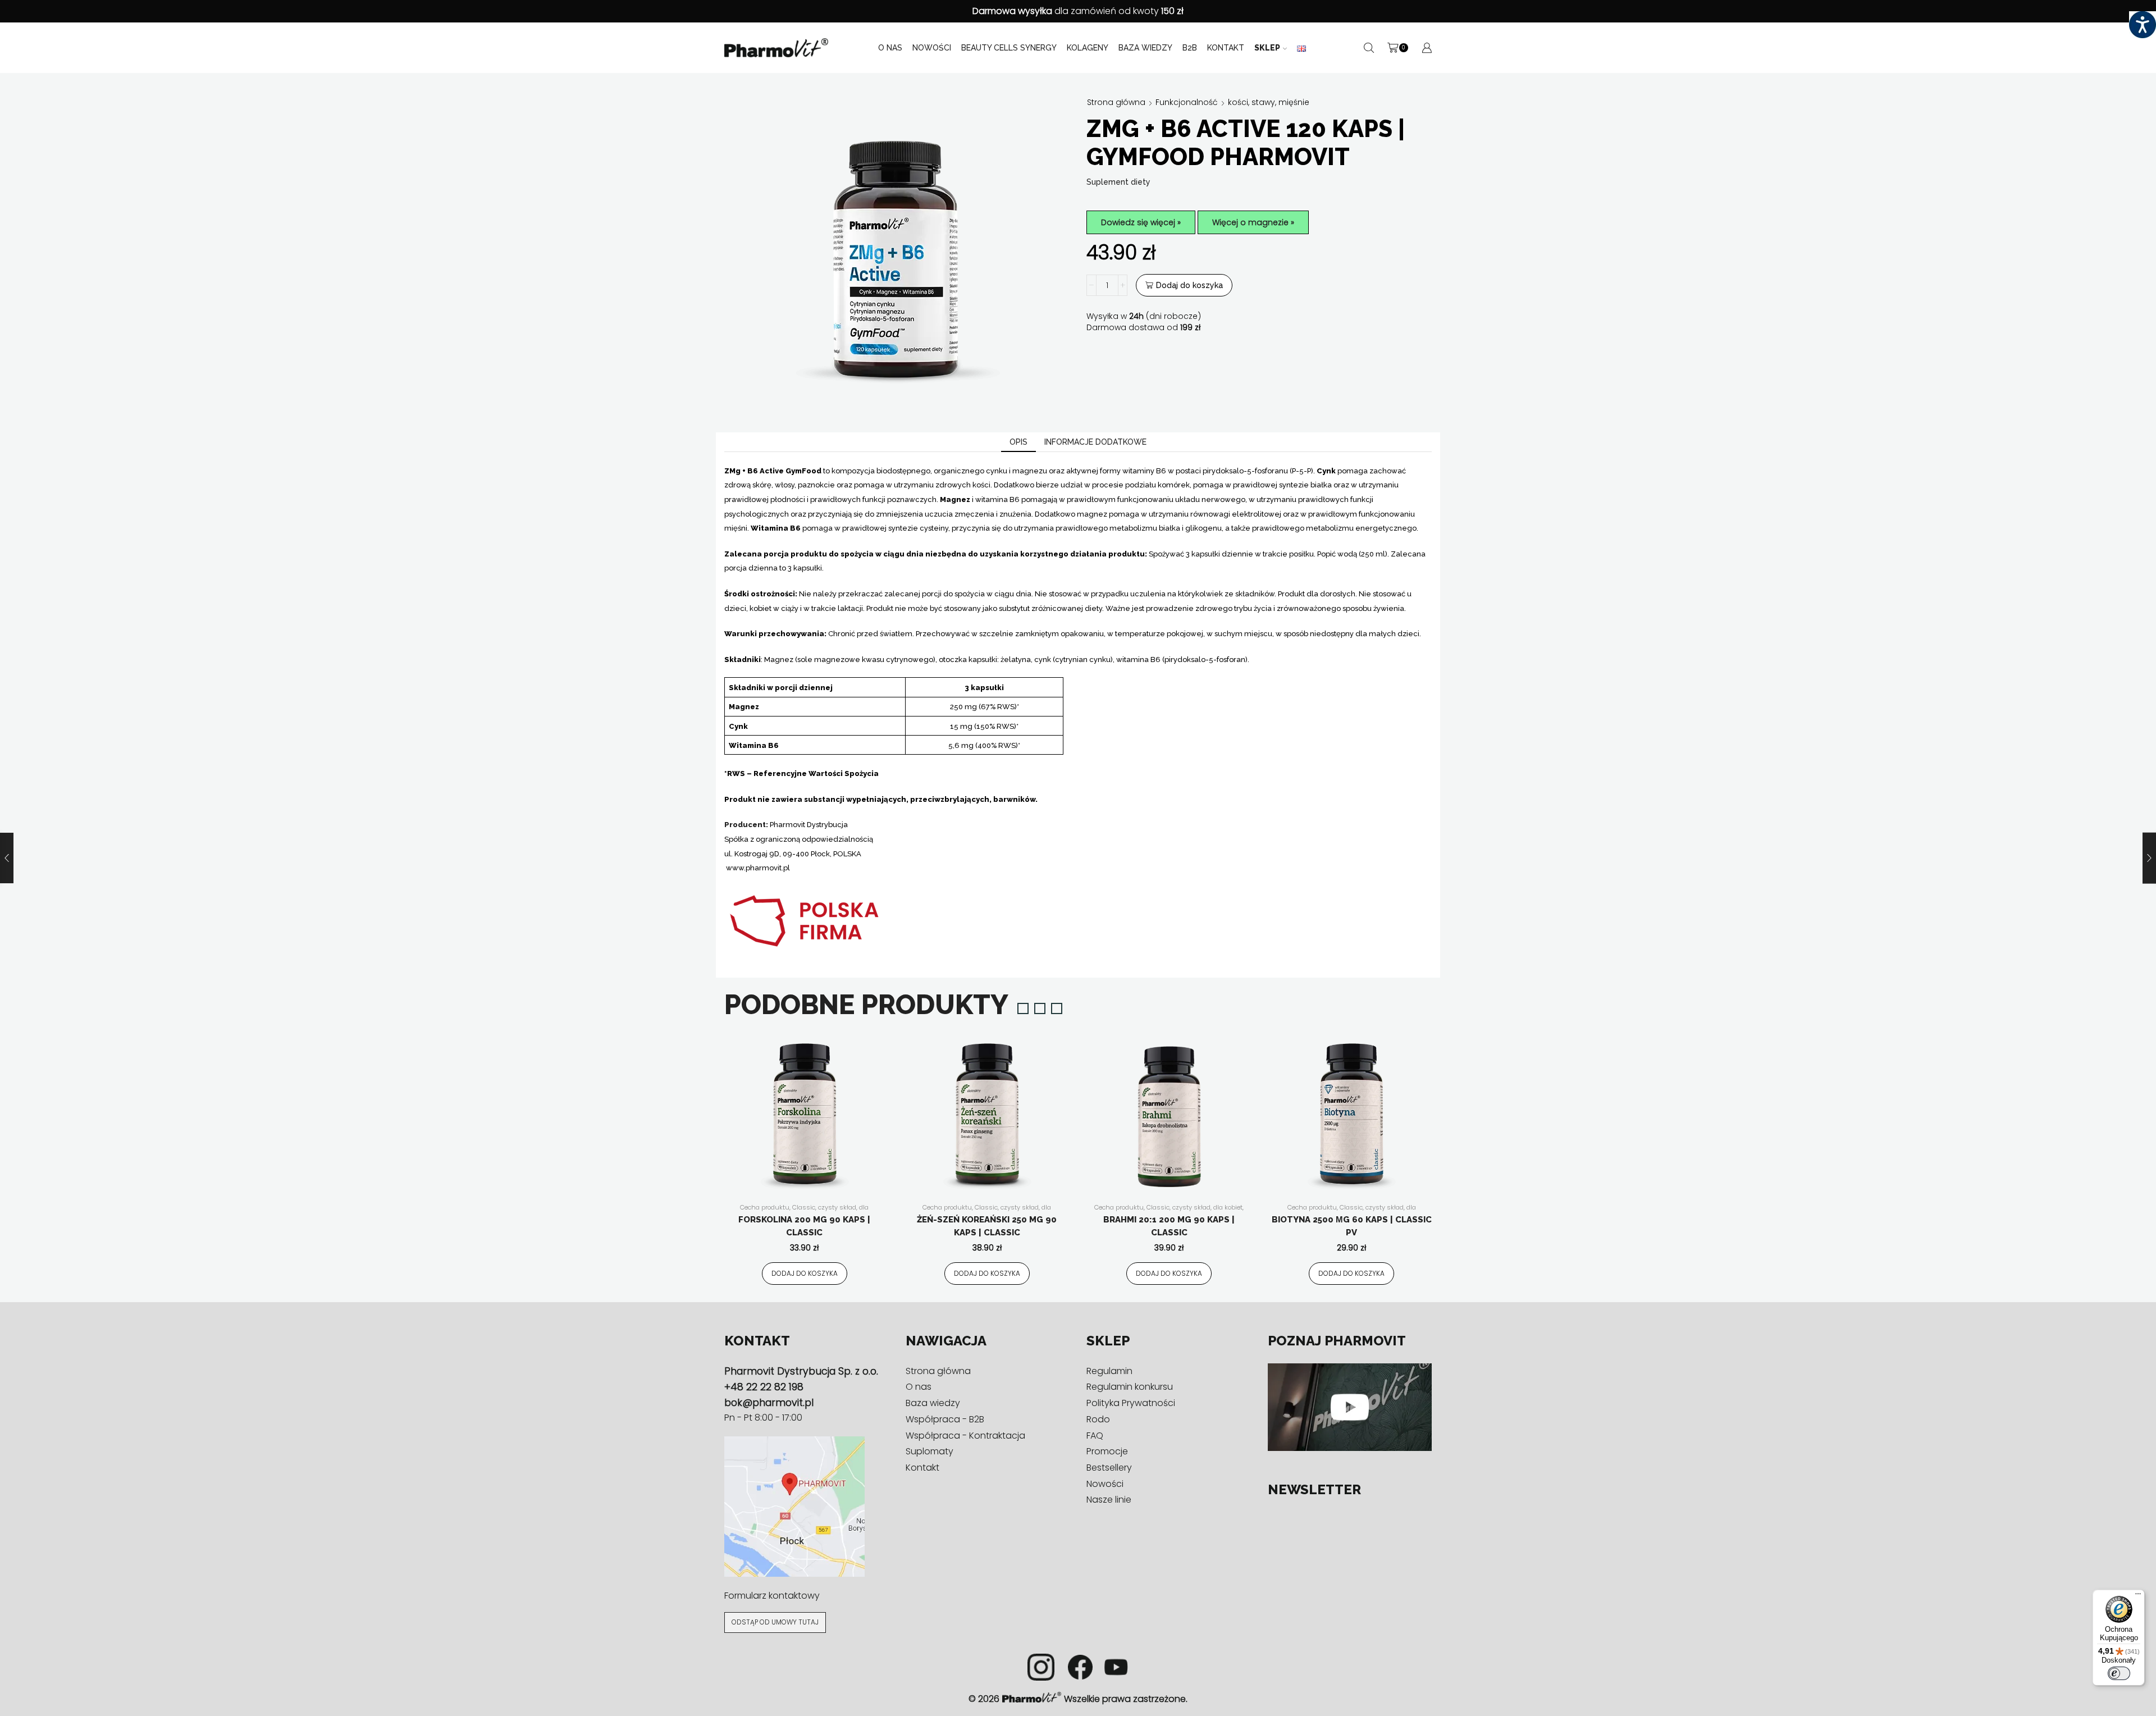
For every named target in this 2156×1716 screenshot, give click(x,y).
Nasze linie (1109, 1500)
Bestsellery (1109, 1468)
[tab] (1018, 442)
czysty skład (837, 1207)
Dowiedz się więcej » (1141, 222)
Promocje (1107, 1451)
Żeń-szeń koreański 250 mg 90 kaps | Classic (987, 1226)
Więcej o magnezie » (1253, 222)
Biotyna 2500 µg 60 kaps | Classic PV (1352, 1226)
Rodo (1098, 1419)
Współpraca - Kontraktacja (965, 1436)
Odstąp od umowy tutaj (775, 1622)
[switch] (2119, 1673)
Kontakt (1226, 48)
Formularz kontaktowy (772, 1596)
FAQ (1095, 1436)
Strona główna (1116, 102)
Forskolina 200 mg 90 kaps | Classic (804, 1226)
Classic (804, 1207)
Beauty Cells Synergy (1009, 48)
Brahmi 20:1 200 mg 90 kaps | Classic (1169, 1226)
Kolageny (1088, 48)
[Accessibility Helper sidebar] (2143, 25)
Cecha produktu (765, 1207)
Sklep (1267, 48)
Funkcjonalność (1187, 102)
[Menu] (2138, 1596)
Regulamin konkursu (1130, 1387)
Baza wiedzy (1145, 48)
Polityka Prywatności (1131, 1403)
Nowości (932, 48)
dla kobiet (1228, 1207)
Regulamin (1109, 1371)
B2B (1190, 48)
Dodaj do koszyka (1189, 285)
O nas (890, 48)
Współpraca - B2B (945, 1419)
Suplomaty (929, 1451)
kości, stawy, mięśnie (1269, 102)
